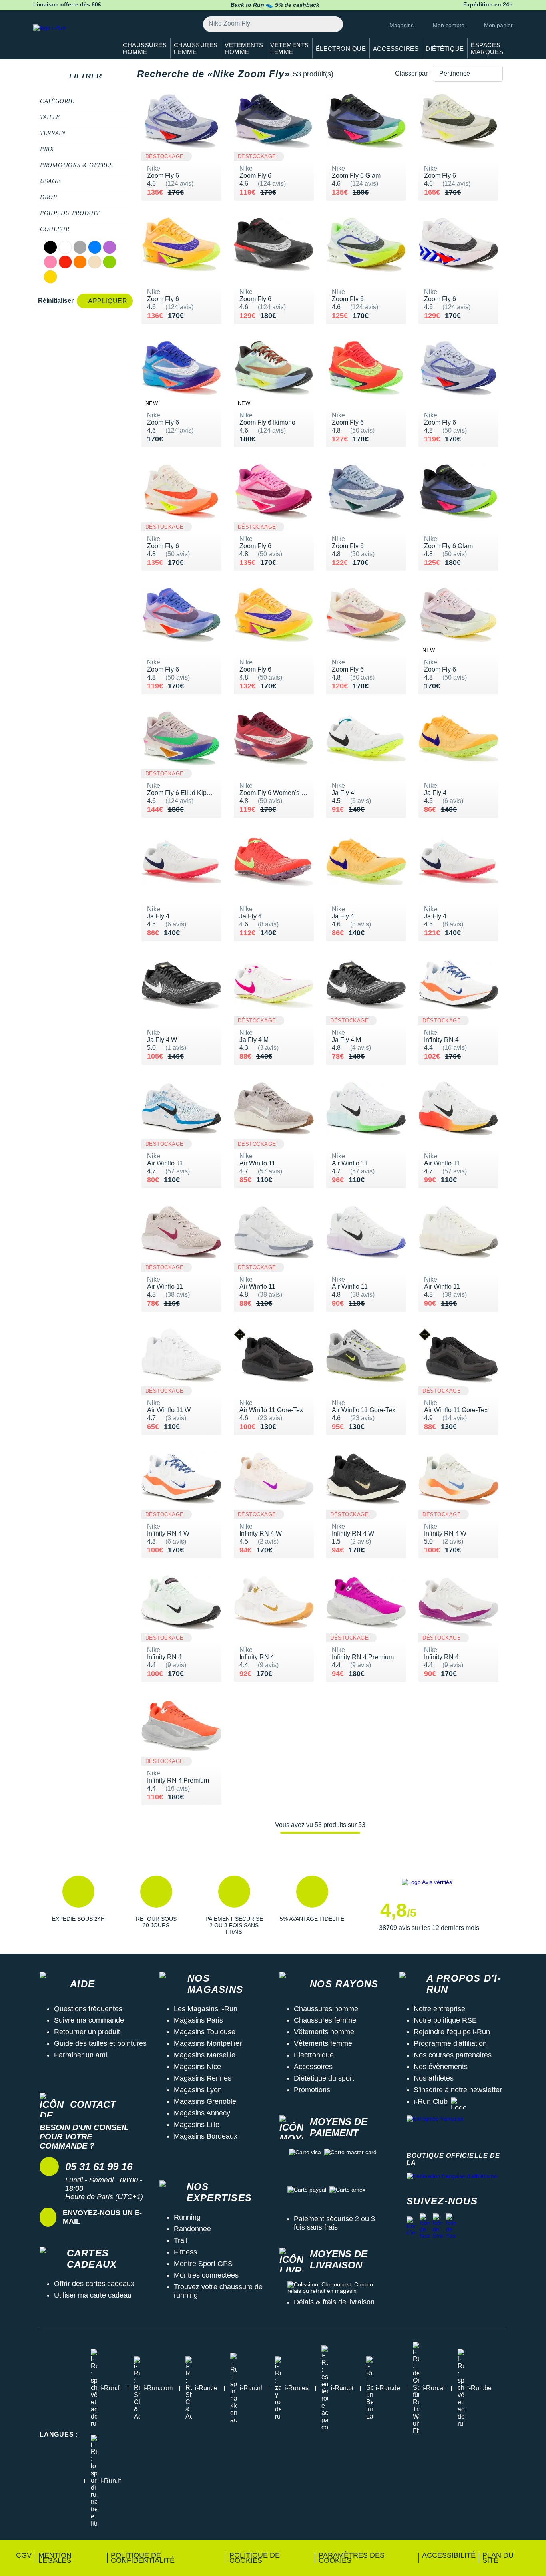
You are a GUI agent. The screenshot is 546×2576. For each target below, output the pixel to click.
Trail (181, 2240)
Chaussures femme (325, 2020)
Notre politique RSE (445, 2020)
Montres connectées (206, 2275)
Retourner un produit (87, 2032)
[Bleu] (95, 247)
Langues (59, 2434)
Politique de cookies (255, 2558)
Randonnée (192, 2229)
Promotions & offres (76, 165)
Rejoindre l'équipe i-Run (452, 2032)
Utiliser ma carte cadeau (93, 2295)
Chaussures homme (326, 2009)
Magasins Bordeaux (206, 2136)
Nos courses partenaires (453, 2055)
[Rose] (50, 262)
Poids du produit (70, 213)
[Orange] (80, 262)
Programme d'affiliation (450, 2043)
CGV (24, 2555)
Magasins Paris (198, 2020)
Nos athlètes (434, 2078)
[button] (78, 1905)
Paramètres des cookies (352, 2558)
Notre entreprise (439, 2009)
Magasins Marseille (205, 2055)
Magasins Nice (197, 2067)
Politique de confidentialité (143, 2558)
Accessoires (313, 2067)
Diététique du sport (324, 2078)
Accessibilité (449, 2555)
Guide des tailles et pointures (100, 2043)
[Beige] (95, 262)
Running (187, 2217)
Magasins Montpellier (208, 2043)
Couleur (55, 229)
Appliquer (108, 301)
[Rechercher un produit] (332, 24)
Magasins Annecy (202, 2113)
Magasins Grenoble (205, 2101)
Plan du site (498, 2558)
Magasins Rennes (203, 2078)
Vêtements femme (323, 2043)
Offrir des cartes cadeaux (94, 2284)
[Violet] (110, 247)
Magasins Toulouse (205, 2032)
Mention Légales (55, 2558)
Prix (47, 149)
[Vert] (110, 262)
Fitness (185, 2252)
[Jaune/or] (50, 277)
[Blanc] (65, 247)
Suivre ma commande (89, 2020)
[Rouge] (65, 262)
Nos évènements (441, 2067)
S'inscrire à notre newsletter (458, 2090)
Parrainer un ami (81, 2055)
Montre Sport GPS (203, 2264)
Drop (49, 197)
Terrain (53, 133)
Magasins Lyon (198, 2090)
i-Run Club (431, 2101)
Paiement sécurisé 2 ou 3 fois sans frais (334, 2223)
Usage (50, 181)
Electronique (314, 2055)
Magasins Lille (197, 2125)
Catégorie (57, 101)
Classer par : (413, 73)
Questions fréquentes (88, 2009)
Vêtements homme (324, 2032)
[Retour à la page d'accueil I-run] (71, 38)
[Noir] (50, 247)
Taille (50, 117)
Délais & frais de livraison (334, 2302)
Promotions (312, 2090)
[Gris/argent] (80, 247)
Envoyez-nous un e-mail (102, 2217)
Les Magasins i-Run (206, 2009)
